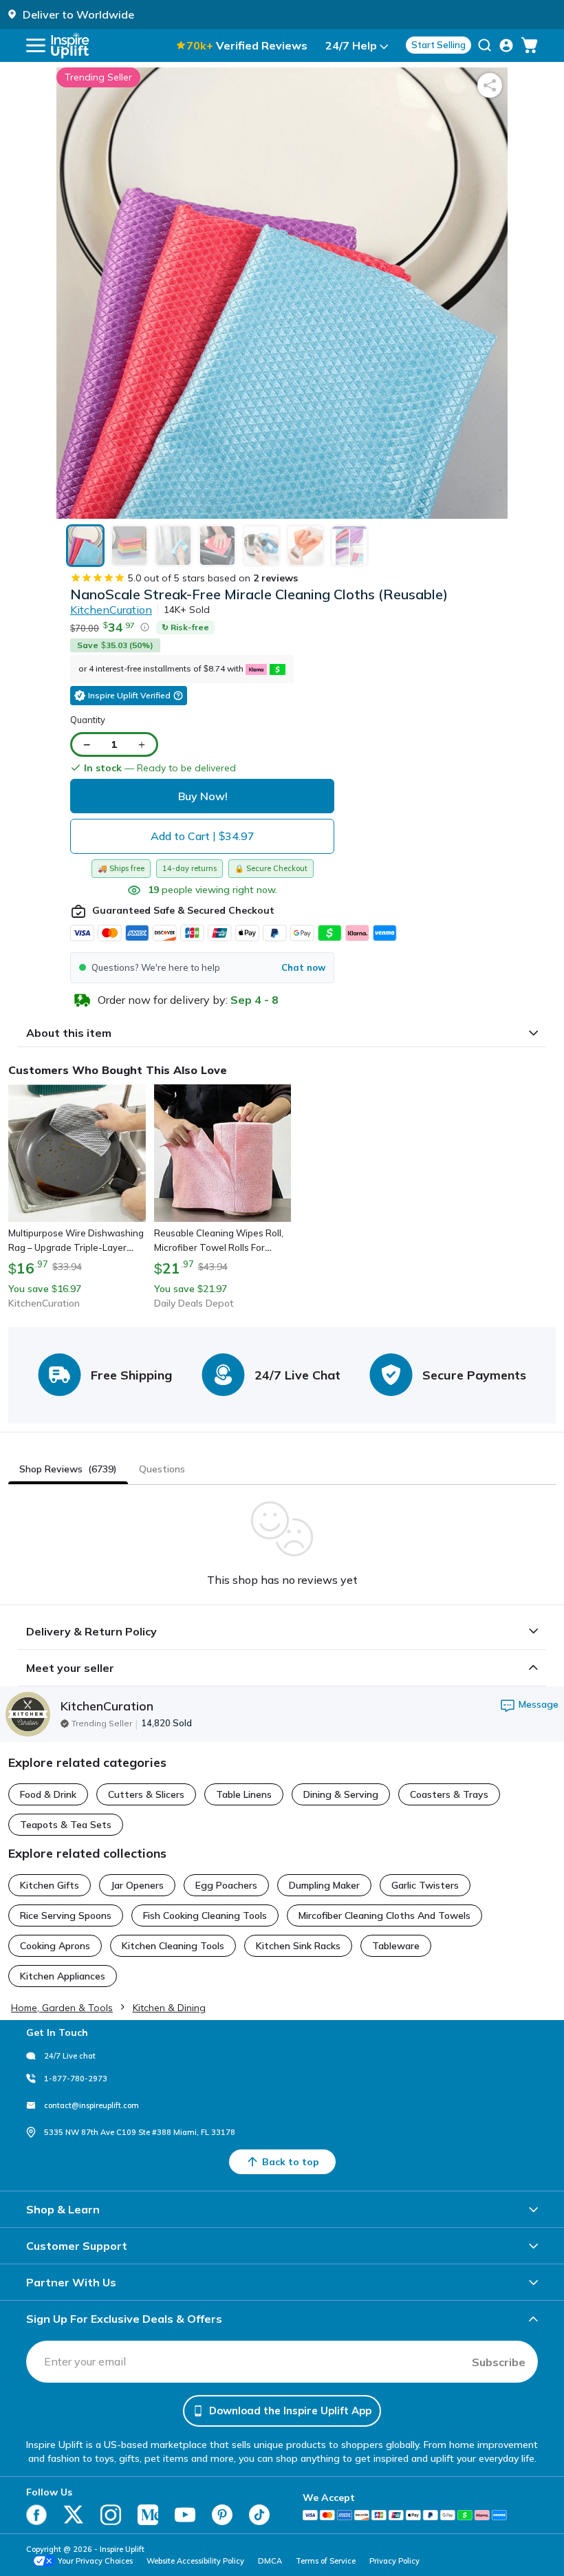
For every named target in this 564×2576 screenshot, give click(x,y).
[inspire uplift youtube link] (185, 2515)
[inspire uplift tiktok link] (259, 2515)
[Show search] (485, 45)
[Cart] (530, 45)
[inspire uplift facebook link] (36, 2515)
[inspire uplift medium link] (148, 2515)
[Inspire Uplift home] (70, 45)
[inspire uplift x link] (74, 2515)
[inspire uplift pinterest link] (222, 2515)
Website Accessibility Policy (195, 2561)
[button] (202, 968)
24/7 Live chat (70, 2056)
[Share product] (490, 85)
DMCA (270, 2561)
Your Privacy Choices (95, 2561)
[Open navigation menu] (36, 45)
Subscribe (499, 2362)
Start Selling (438, 45)
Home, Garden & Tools (62, 2008)
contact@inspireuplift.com (91, 2105)
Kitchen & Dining (169, 2008)
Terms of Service (326, 2561)
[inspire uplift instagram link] (111, 2515)
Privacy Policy (394, 2561)
